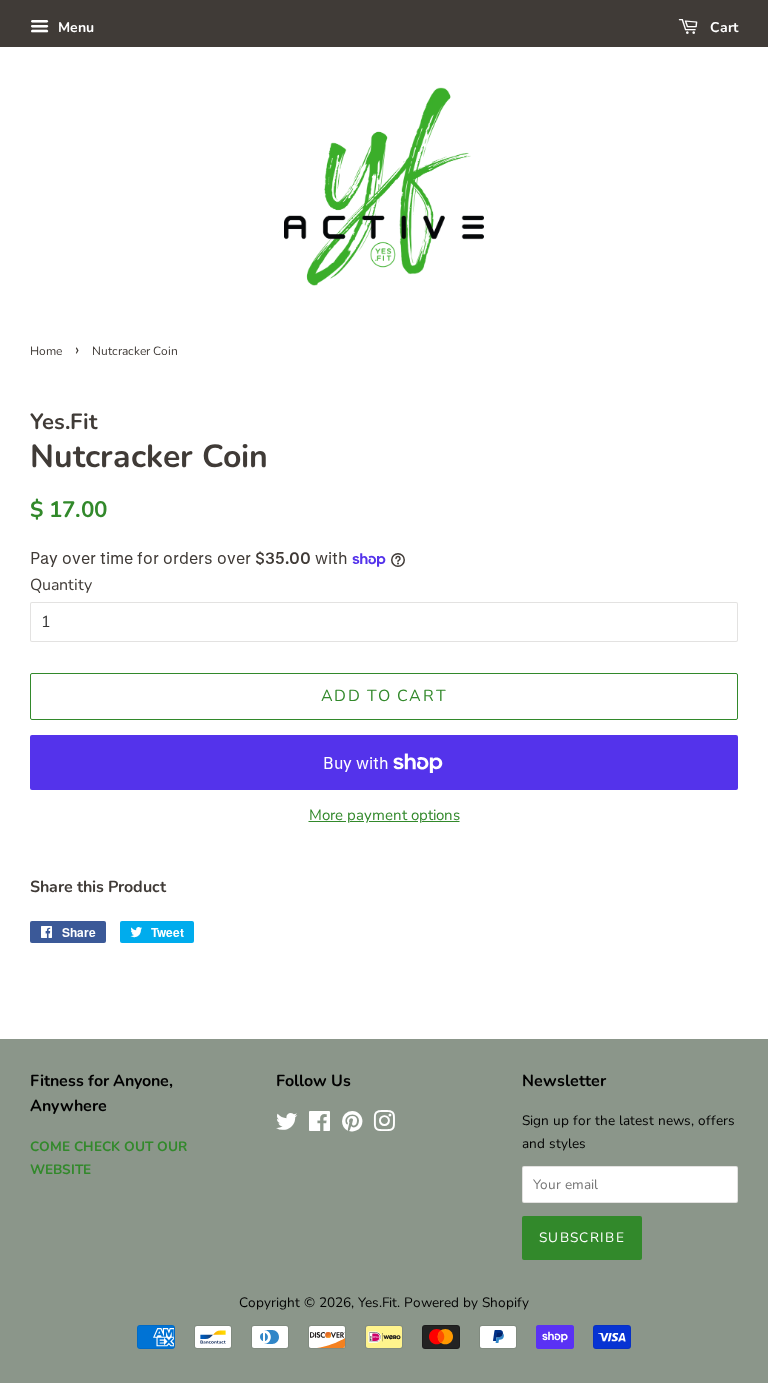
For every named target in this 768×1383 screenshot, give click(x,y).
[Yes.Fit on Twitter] (287, 1125)
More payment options (384, 815)
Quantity (61, 585)
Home (46, 351)
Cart (722, 27)
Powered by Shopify (466, 1302)
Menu (74, 27)
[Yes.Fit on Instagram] (384, 1125)
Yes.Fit (377, 1302)
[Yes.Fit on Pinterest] (352, 1125)
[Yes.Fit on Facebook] (319, 1125)
